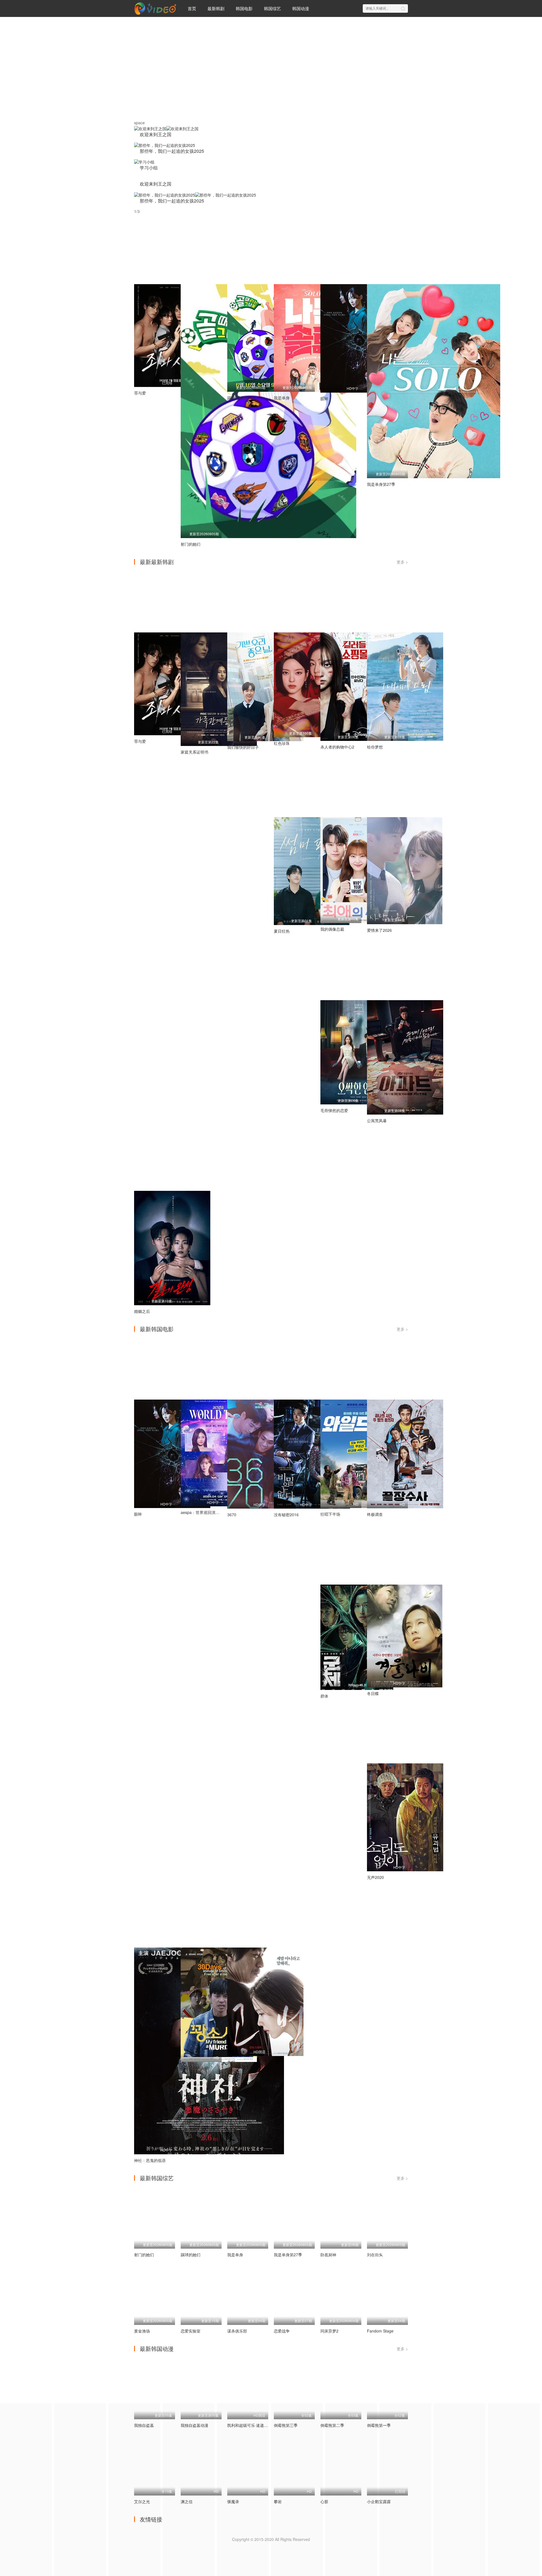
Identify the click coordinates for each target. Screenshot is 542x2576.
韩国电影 (244, 8)
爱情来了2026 (379, 930)
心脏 (324, 2502)
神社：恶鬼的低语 (150, 2161)
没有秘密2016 (286, 1515)
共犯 (231, 2062)
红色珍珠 (282, 744)
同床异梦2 (329, 2331)
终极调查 (375, 1515)
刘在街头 (375, 2255)
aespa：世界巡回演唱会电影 (206, 1513)
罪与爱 (140, 393)
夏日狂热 (282, 931)
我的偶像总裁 (332, 929)
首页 (192, 8)
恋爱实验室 (191, 2331)
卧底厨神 (328, 2255)
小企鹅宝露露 (379, 2502)
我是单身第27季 (381, 484)
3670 (232, 1515)
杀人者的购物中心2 (337, 747)
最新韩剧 (216, 8)
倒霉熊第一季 (379, 2426)
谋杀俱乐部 (237, 2331)
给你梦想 (375, 747)
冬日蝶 (373, 1694)
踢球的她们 (237, 398)
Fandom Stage (380, 2331)
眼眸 (324, 399)
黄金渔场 (142, 2331)
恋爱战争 (282, 2331)
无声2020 (375, 1878)
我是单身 (282, 398)
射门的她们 (191, 544)
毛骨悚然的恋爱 (334, 1111)
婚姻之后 (142, 1311)
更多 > (402, 562)
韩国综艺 (272, 8)
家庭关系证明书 (194, 752)
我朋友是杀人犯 (194, 2068)
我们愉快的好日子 (243, 748)
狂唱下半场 (330, 1515)
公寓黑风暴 (377, 1121)
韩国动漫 (301, 8)
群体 (324, 1696)
